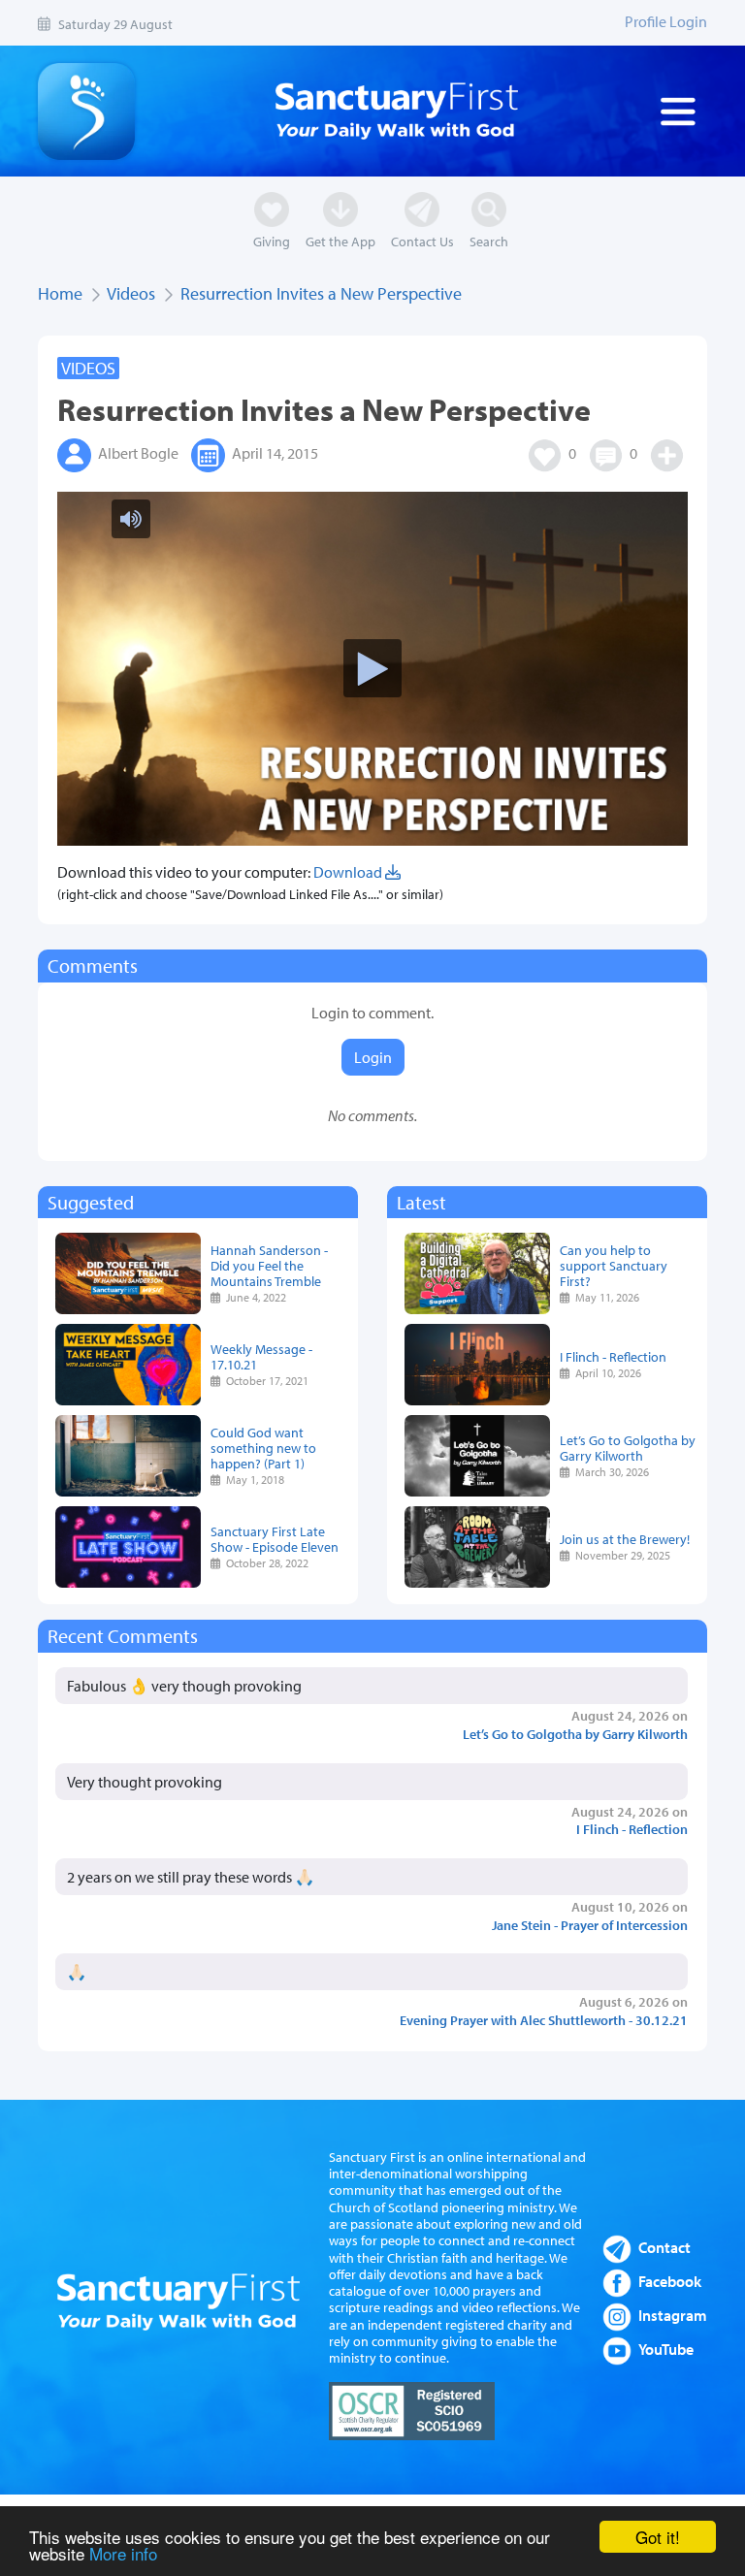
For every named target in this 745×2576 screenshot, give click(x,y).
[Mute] (74, 27)
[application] (372, 1288)
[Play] (372, 1288)
